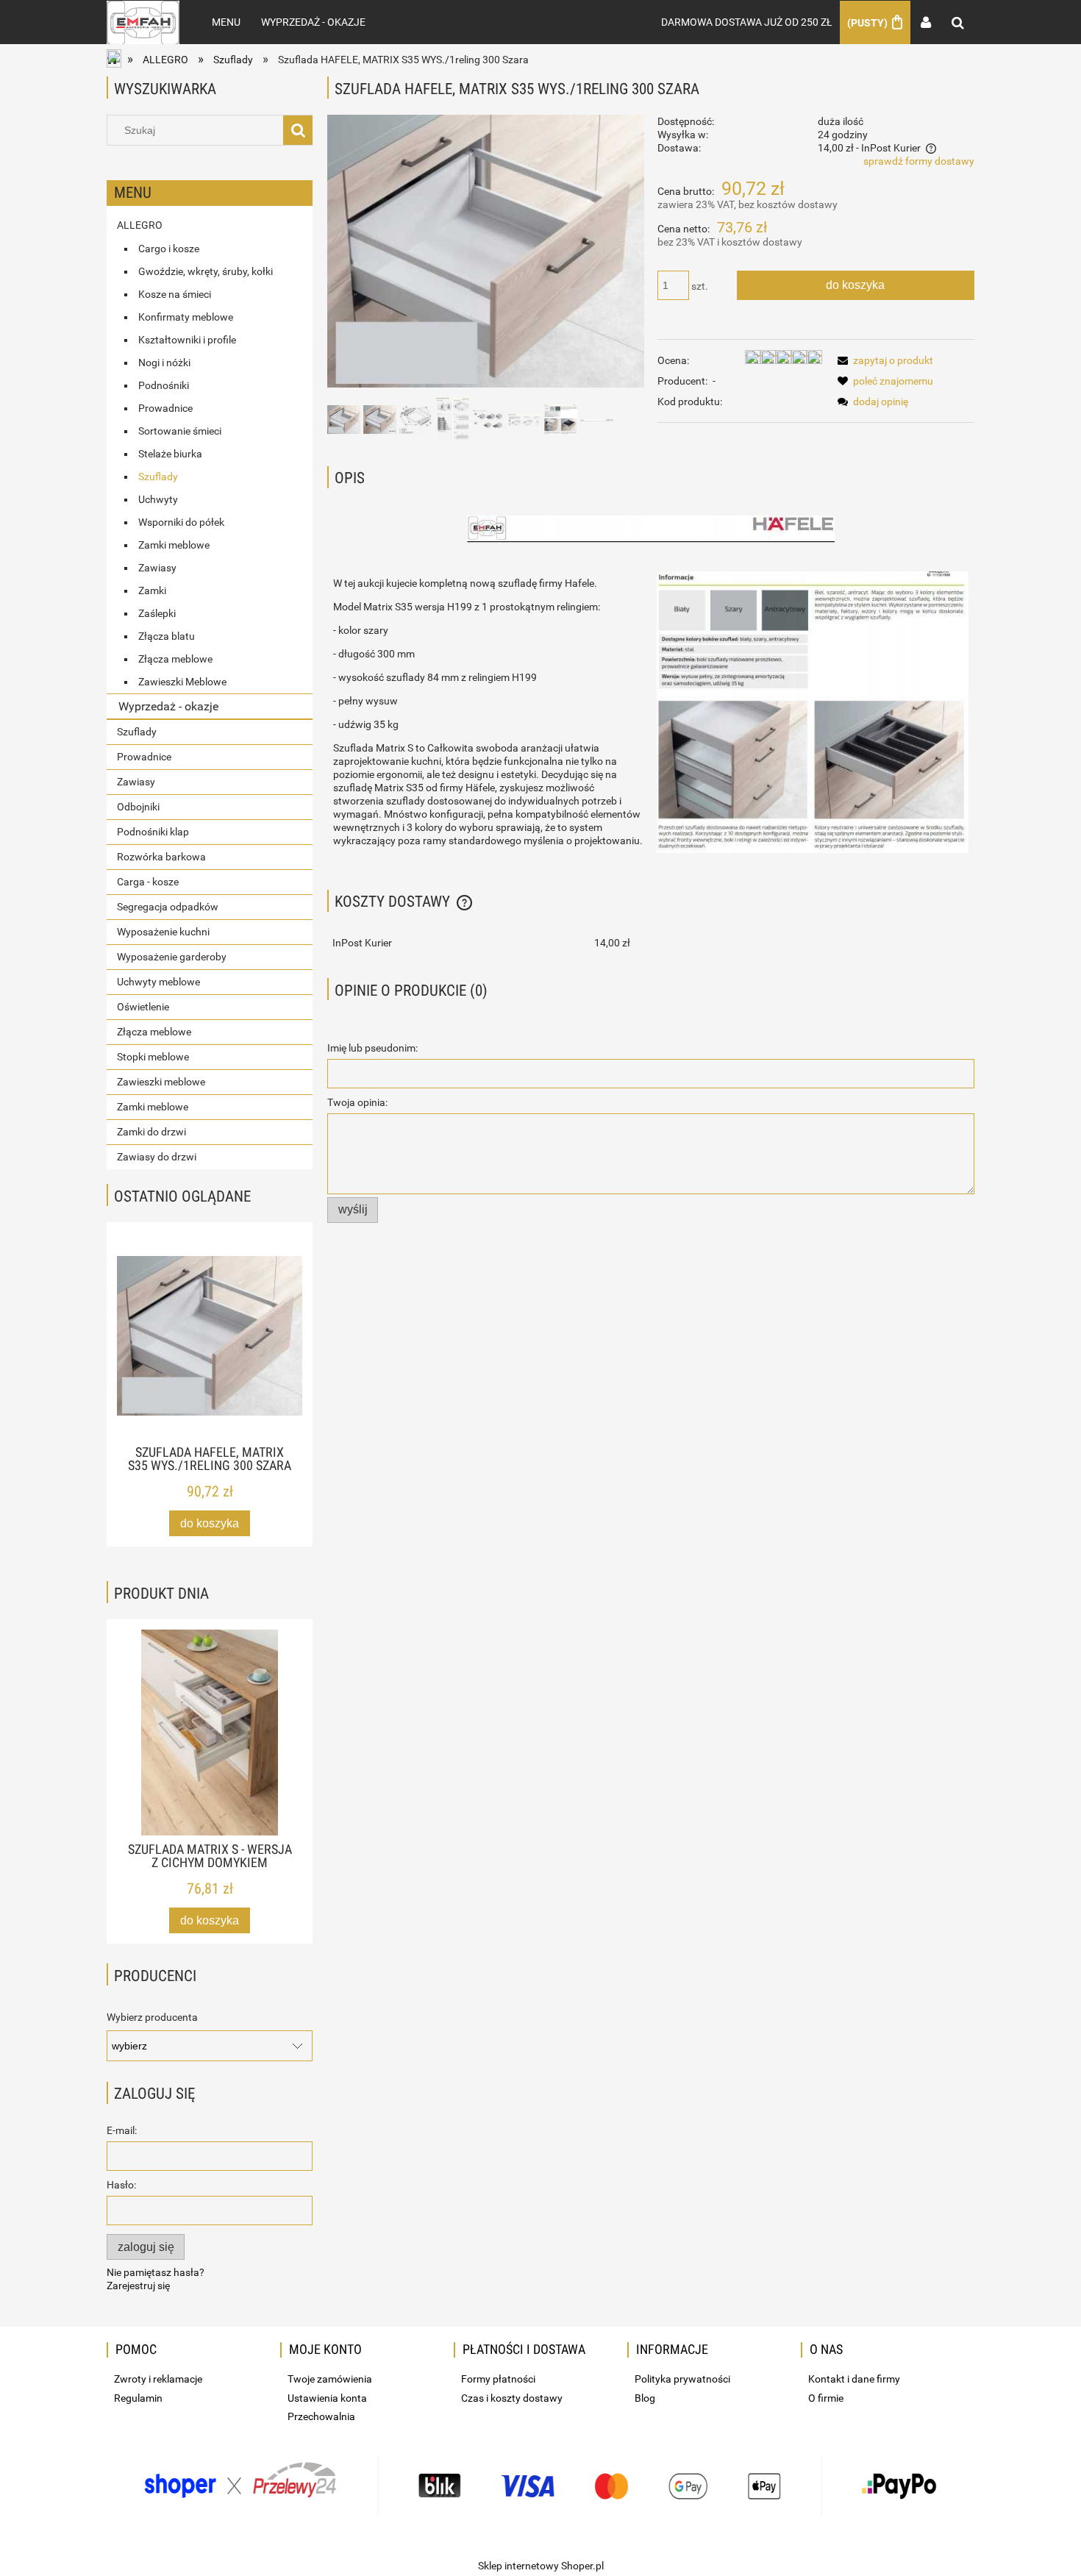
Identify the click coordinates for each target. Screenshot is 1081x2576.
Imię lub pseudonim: (372, 1048)
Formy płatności (498, 2379)
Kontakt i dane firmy (854, 2379)
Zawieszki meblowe (161, 1082)
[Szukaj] (298, 130)
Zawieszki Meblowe (182, 682)
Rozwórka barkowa (161, 857)
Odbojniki (138, 807)
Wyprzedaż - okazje (168, 706)
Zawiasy (157, 568)
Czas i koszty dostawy (512, 2398)
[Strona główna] (143, 22)
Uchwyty (158, 499)
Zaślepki (157, 613)
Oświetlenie (143, 1007)
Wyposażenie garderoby (172, 957)
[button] (883, 360)
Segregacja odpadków (168, 907)
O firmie (826, 2398)
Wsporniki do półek (181, 522)
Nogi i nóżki (164, 363)
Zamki (152, 591)
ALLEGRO (140, 225)
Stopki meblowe (153, 1057)
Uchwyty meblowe (158, 982)
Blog (645, 2398)
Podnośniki (164, 385)
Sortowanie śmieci (180, 431)
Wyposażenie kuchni (163, 932)
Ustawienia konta (327, 2398)
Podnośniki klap (153, 832)
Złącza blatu (167, 636)
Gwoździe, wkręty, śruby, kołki (206, 271)
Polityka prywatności (682, 2379)
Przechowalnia (321, 2416)
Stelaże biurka (170, 454)
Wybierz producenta (152, 2017)
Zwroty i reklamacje (158, 2379)
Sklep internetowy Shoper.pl (541, 2566)
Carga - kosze (148, 882)
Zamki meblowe (174, 545)
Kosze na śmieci (175, 294)
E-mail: (122, 2130)
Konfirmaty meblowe (186, 317)
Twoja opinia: (357, 1102)
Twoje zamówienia (330, 2379)
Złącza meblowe (175, 659)
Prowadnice (165, 408)
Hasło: (121, 2185)
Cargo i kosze (169, 249)
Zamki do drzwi (151, 1132)
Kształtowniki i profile (187, 340)
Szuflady (158, 477)
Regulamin (138, 2398)
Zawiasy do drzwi (157, 1157)
